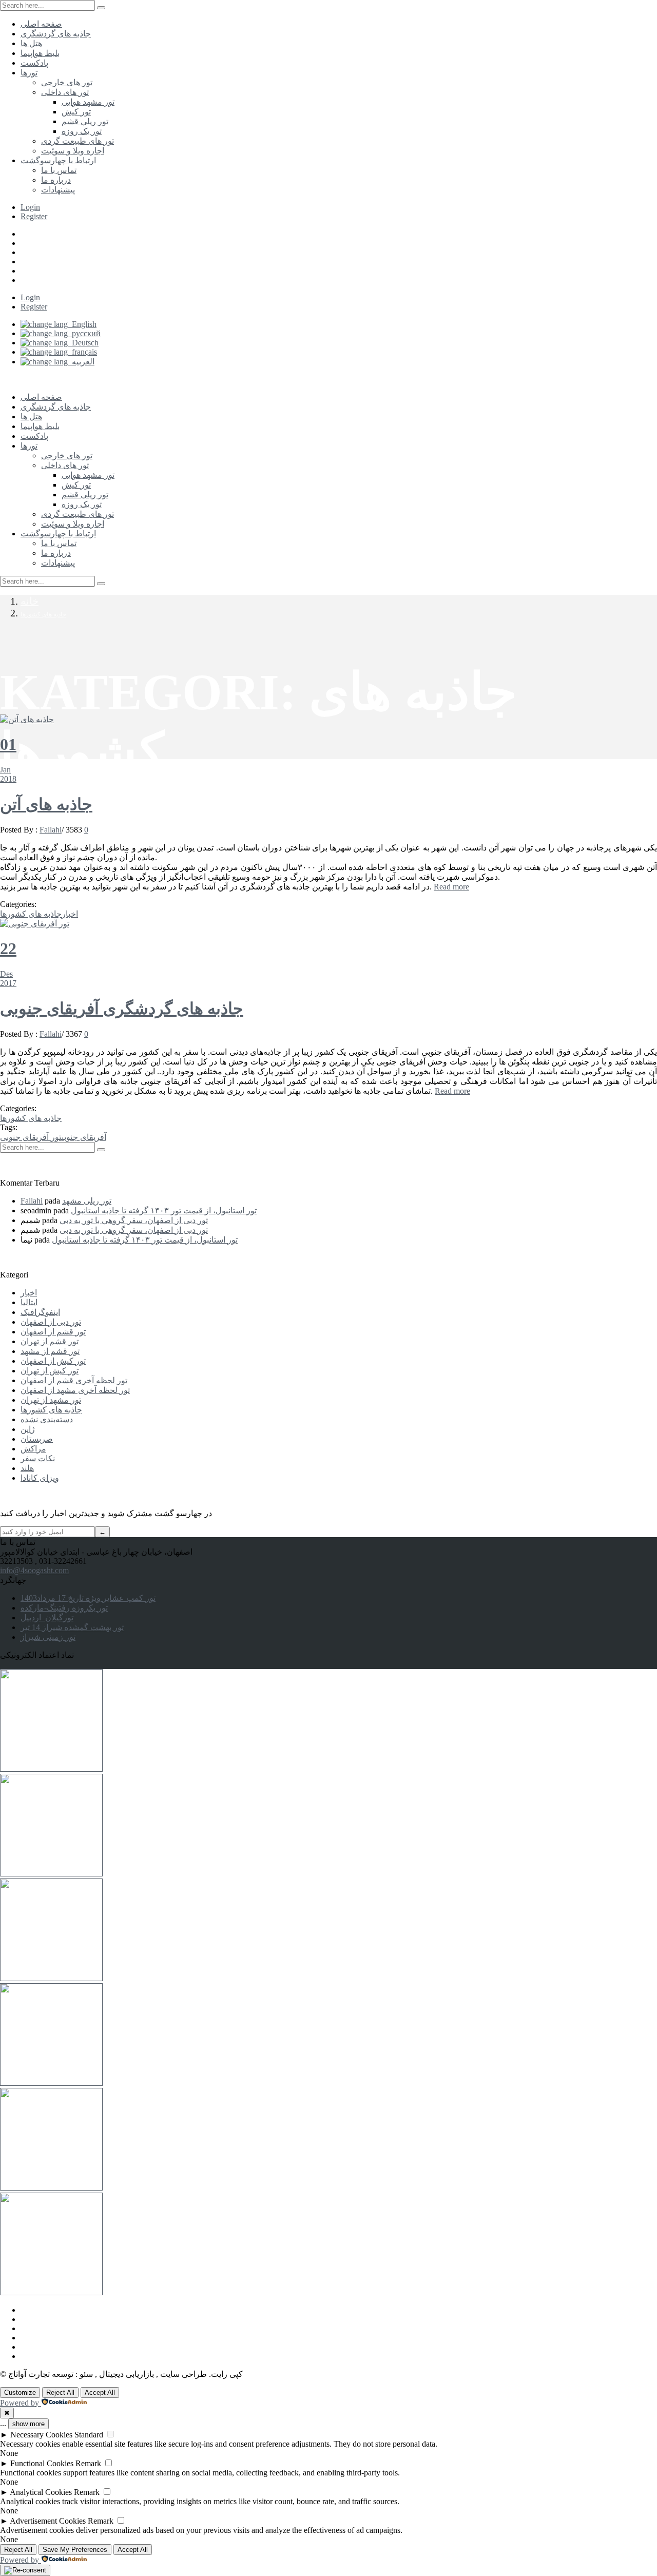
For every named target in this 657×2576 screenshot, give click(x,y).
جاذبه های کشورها (43, 614)
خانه (30, 601)
